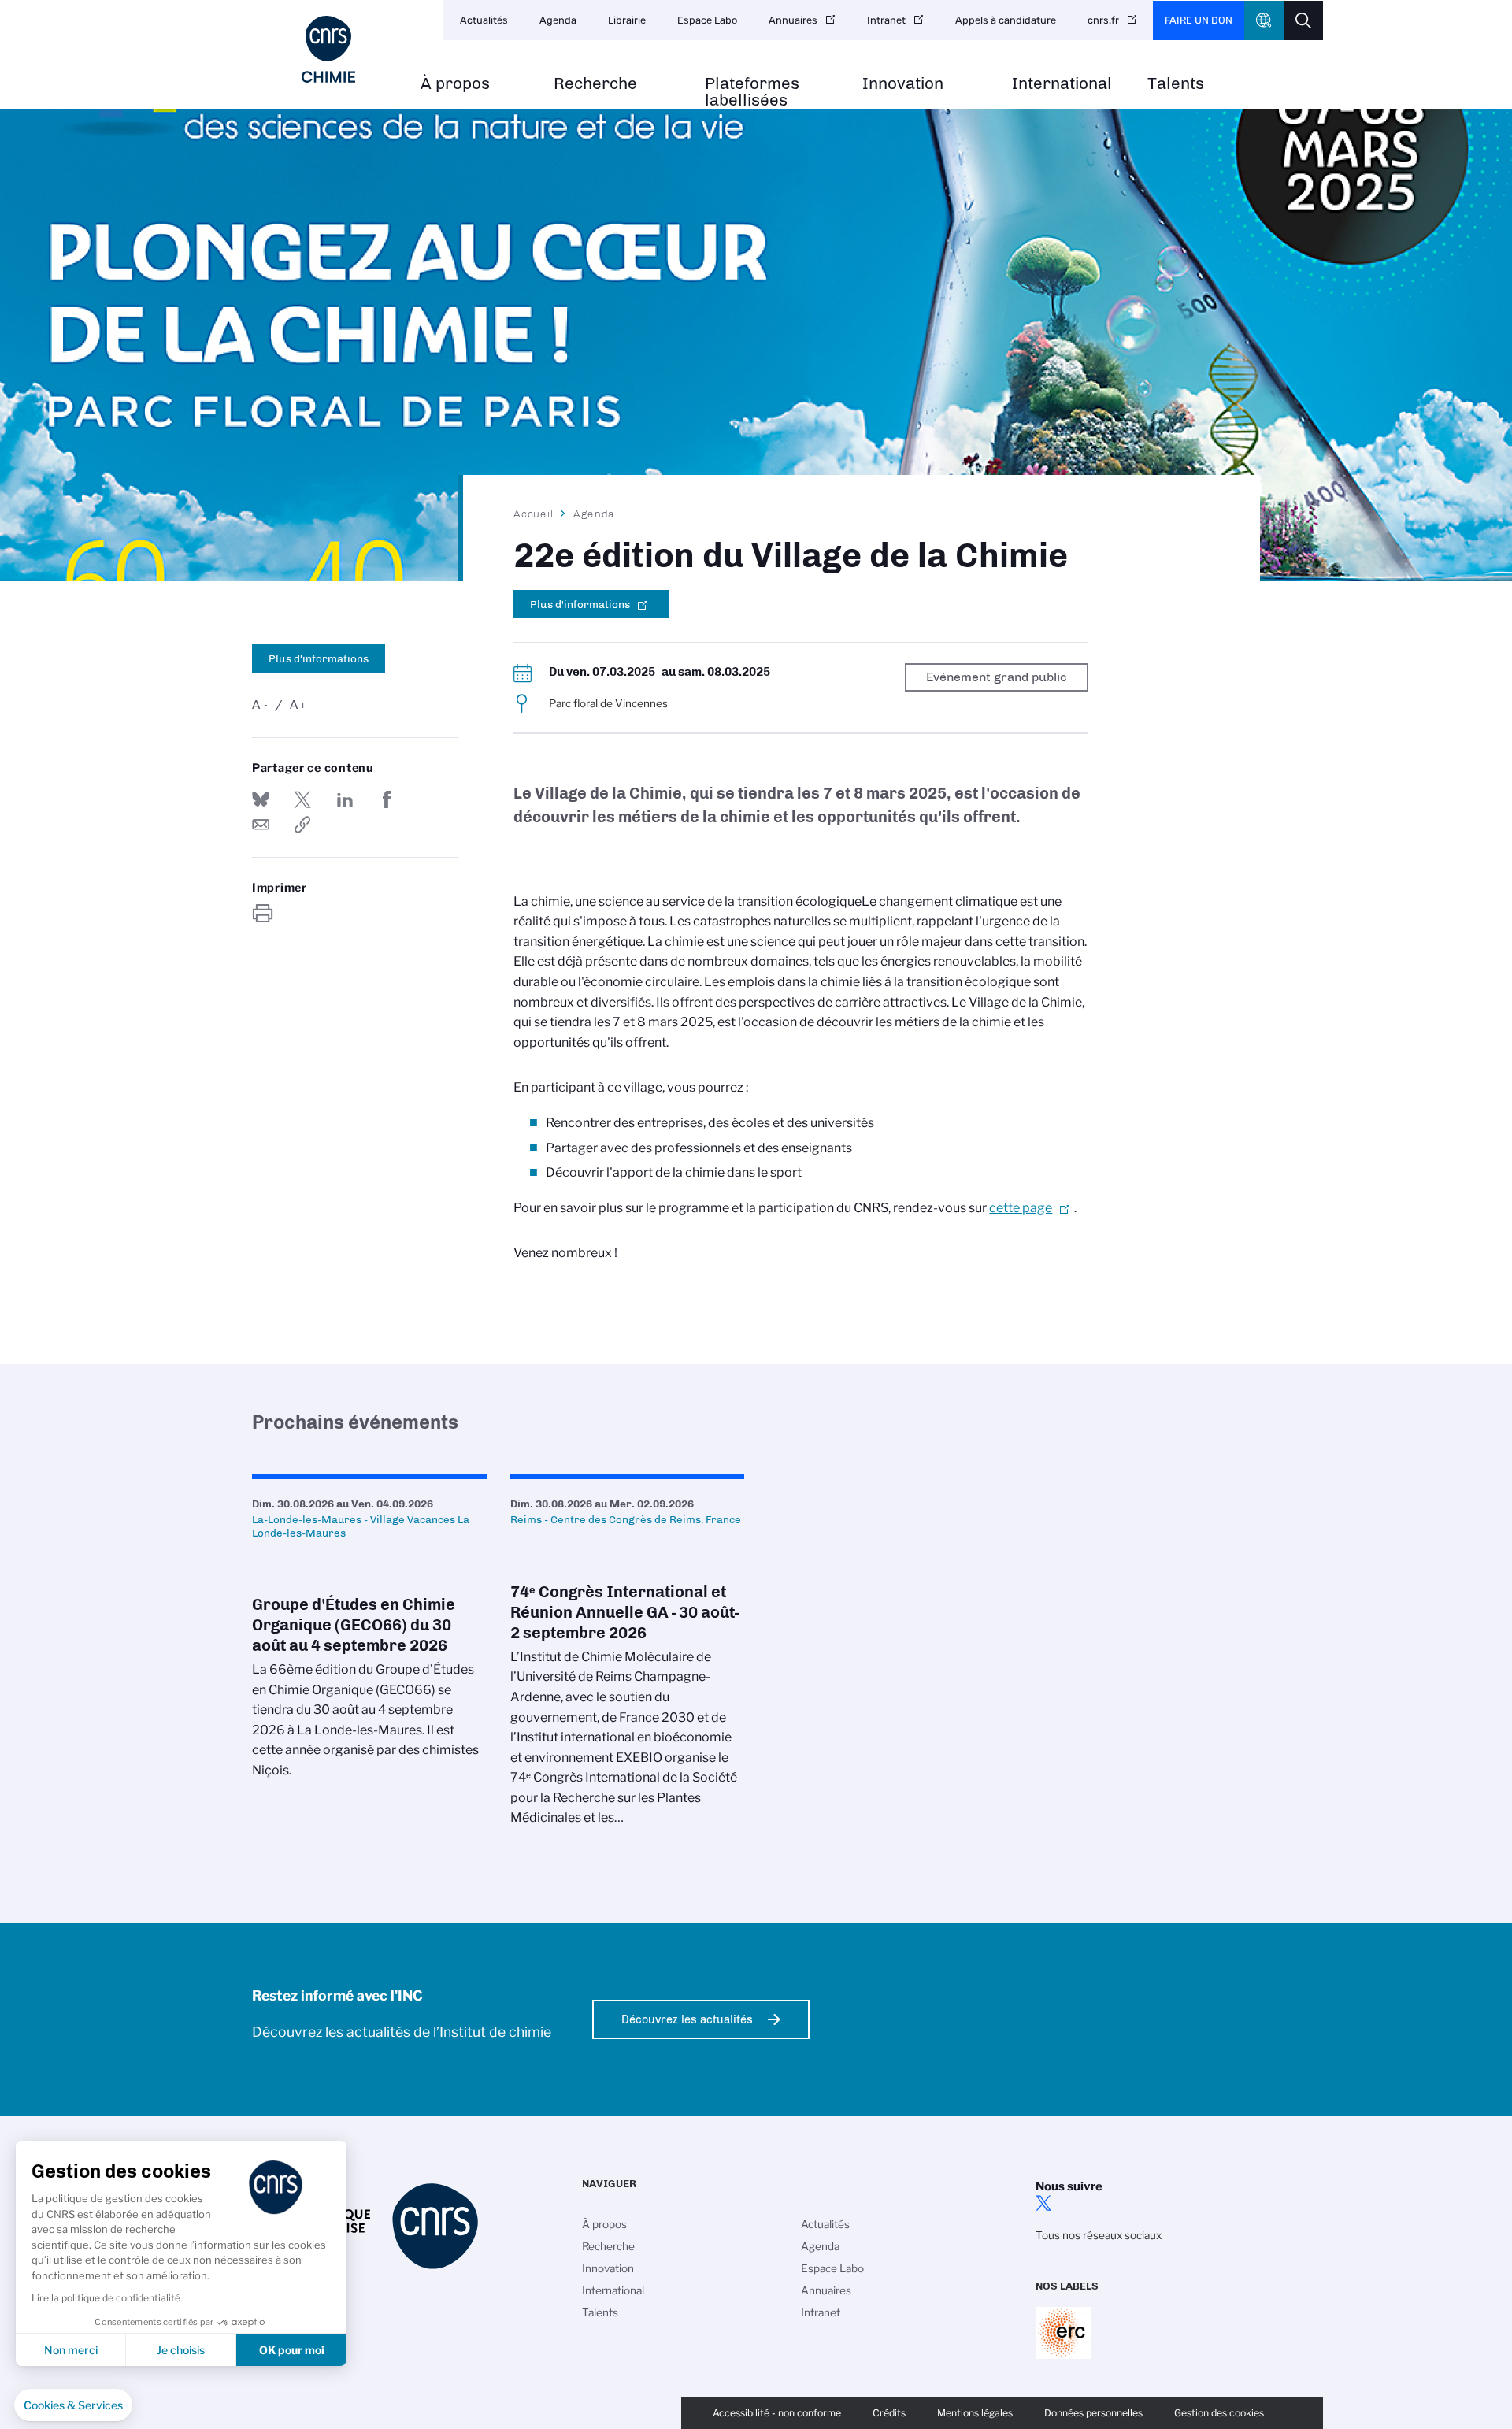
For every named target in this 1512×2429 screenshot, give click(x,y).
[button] (73, 2405)
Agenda (558, 20)
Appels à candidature (1006, 20)
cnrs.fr (1103, 20)
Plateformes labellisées (752, 92)
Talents (1176, 84)
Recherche (595, 84)
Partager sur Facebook (387, 799)
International (1062, 84)
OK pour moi (292, 2350)
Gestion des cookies (1219, 2413)
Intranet (886, 20)
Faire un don (1199, 20)
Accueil (534, 514)
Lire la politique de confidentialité (106, 2298)
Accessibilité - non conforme (777, 2413)
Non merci (71, 2350)
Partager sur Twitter (302, 799)
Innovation (903, 84)
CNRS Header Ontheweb (1264, 20)
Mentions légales (975, 2413)
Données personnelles (1093, 2413)
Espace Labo (707, 20)
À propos (455, 84)
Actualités (484, 20)
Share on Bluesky (261, 799)
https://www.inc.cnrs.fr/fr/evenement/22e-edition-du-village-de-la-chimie (302, 825)
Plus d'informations (319, 658)
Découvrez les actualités (687, 2019)
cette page (1021, 1208)
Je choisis (181, 2350)
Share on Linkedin (345, 799)
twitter (1043, 2203)
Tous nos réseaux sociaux (1099, 2235)
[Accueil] (328, 49)
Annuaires (793, 20)
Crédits (889, 2413)
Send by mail (261, 825)
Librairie (627, 20)
